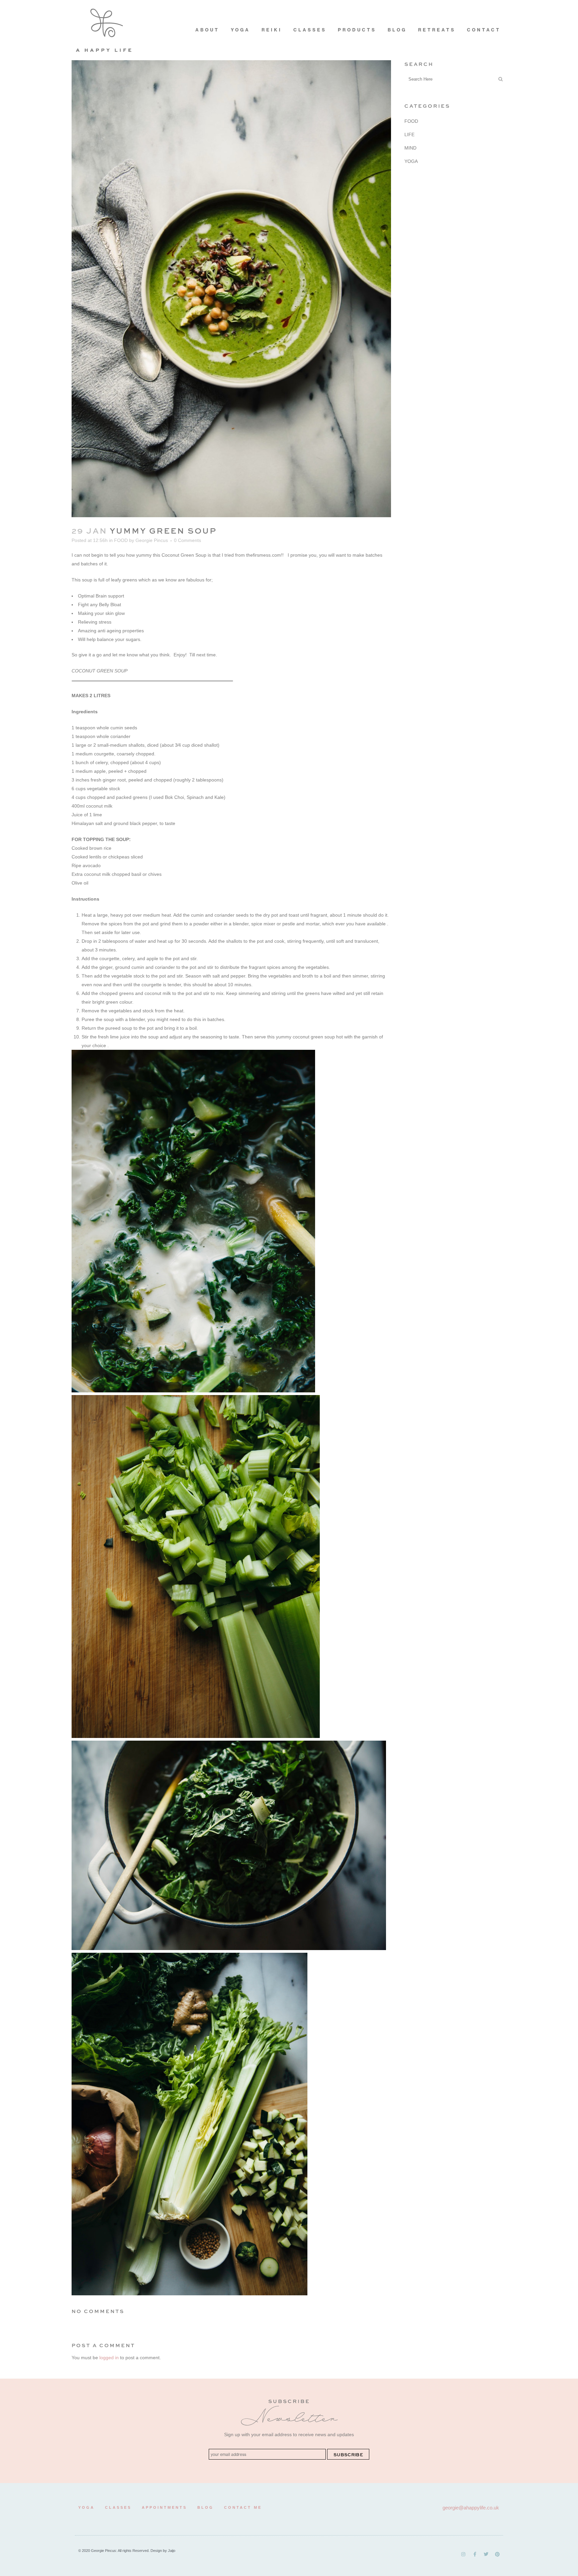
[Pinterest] (497, 2554)
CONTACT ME (243, 2507)
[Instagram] (463, 2554)
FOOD (121, 540)
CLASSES (118, 2507)
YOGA (411, 161)
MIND (410, 148)
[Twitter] (486, 2554)
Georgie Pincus (152, 540)
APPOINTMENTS (164, 2507)
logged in (109, 2358)
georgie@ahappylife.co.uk (471, 2508)
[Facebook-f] (475, 2554)
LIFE (409, 134)
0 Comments (187, 540)
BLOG (206, 2507)
